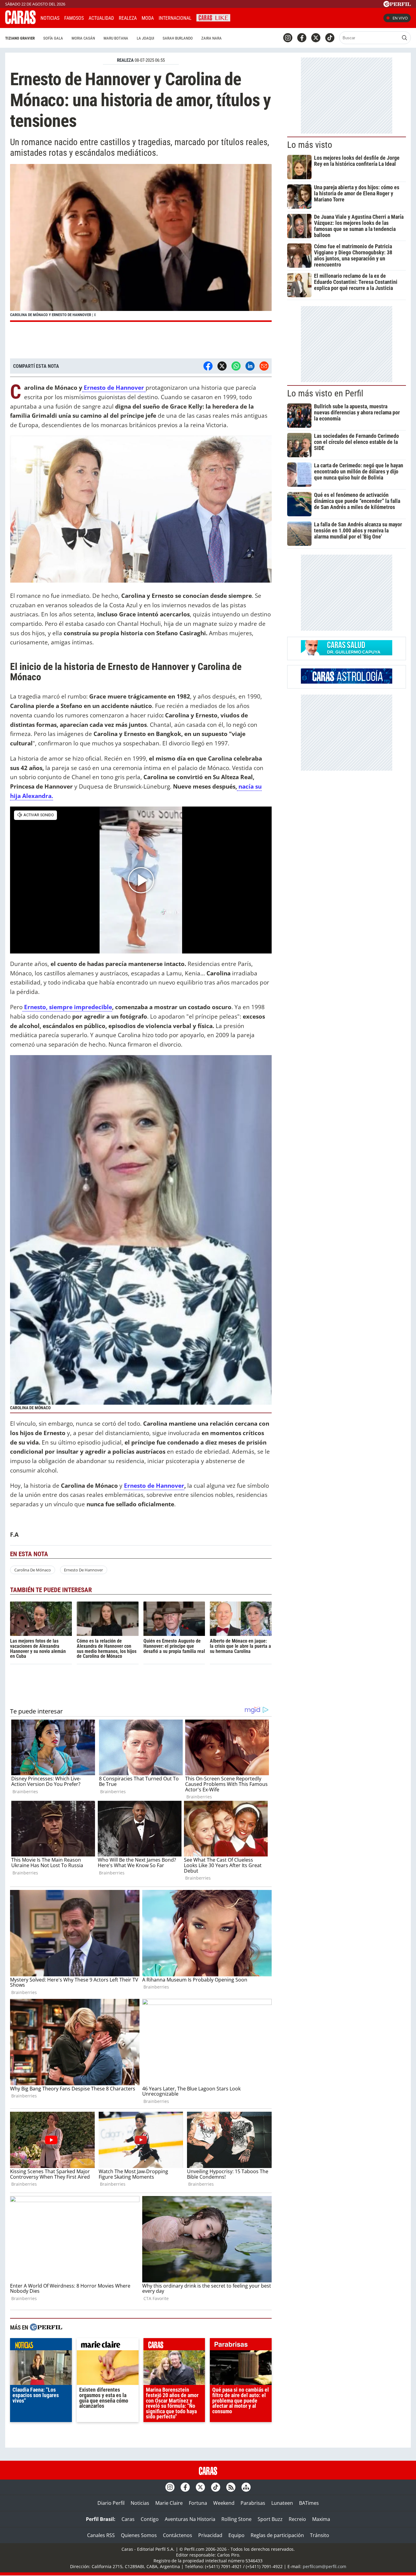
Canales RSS (101, 2535)
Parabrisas (253, 2503)
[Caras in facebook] (302, 38)
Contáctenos (178, 2535)
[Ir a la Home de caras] (20, 22)
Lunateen (282, 2503)
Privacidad (210, 2535)
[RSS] (231, 2487)
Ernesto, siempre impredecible (67, 1007)
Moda (148, 18)
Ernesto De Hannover (83, 1570)
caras (174, 2346)
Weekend (224, 2503)
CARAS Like (213, 17)
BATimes (309, 2503)
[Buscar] (404, 38)
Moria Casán (83, 38)
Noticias (50, 18)
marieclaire (108, 2346)
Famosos (74, 18)
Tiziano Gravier (20, 38)
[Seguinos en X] (316, 38)
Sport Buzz (270, 2519)
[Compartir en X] (222, 366)
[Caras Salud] (347, 654)
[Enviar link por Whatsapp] (236, 366)
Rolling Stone (236, 2519)
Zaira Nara (212, 38)
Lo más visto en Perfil (325, 393)
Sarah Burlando (178, 38)
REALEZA (125, 60)
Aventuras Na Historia (190, 2519)
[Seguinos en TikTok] (330, 38)
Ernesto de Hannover (114, 387)
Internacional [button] (175, 18)
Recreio (297, 2519)
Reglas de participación (277, 2535)
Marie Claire (169, 2503)
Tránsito (320, 2535)
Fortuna (198, 2503)
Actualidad (101, 18)
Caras (128, 2519)
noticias (41, 2346)
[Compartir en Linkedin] (250, 366)
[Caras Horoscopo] (347, 682)
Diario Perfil (111, 2503)
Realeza (128, 18)
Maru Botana (116, 38)
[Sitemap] (246, 2487)
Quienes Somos (139, 2535)
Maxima (321, 2519)
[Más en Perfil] (46, 2328)
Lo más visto (310, 145)
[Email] (264, 366)
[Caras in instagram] (288, 38)
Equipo (236, 2535)
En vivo (400, 18)
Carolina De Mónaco (33, 1570)
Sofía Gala (53, 38)
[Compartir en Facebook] (208, 366)
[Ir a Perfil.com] (397, 5)
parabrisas (241, 2346)
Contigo (150, 2519)
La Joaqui (145, 38)
